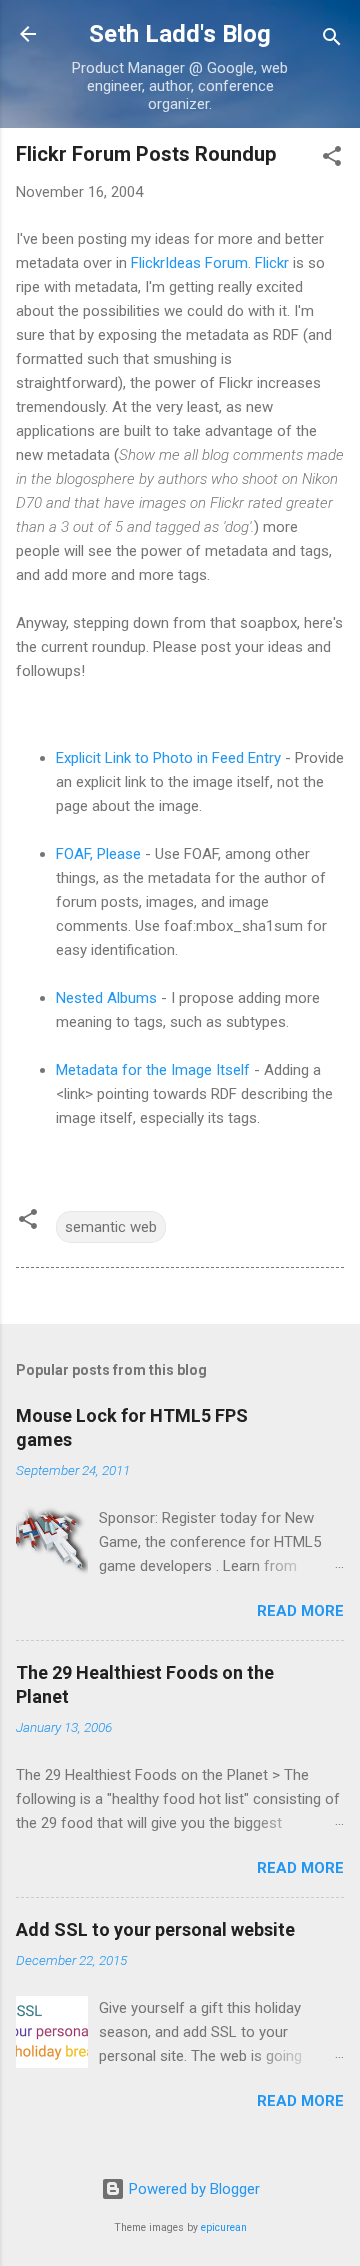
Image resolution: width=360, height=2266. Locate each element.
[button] (332, 159)
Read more (300, 1611)
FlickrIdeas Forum (189, 263)
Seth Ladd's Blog (180, 34)
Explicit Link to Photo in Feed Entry (168, 758)
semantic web (111, 1227)
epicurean (224, 2227)
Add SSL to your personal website (155, 1929)
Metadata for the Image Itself (153, 1070)
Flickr (272, 263)
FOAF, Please (98, 854)
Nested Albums (106, 998)
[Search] (332, 40)
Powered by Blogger (192, 2189)
